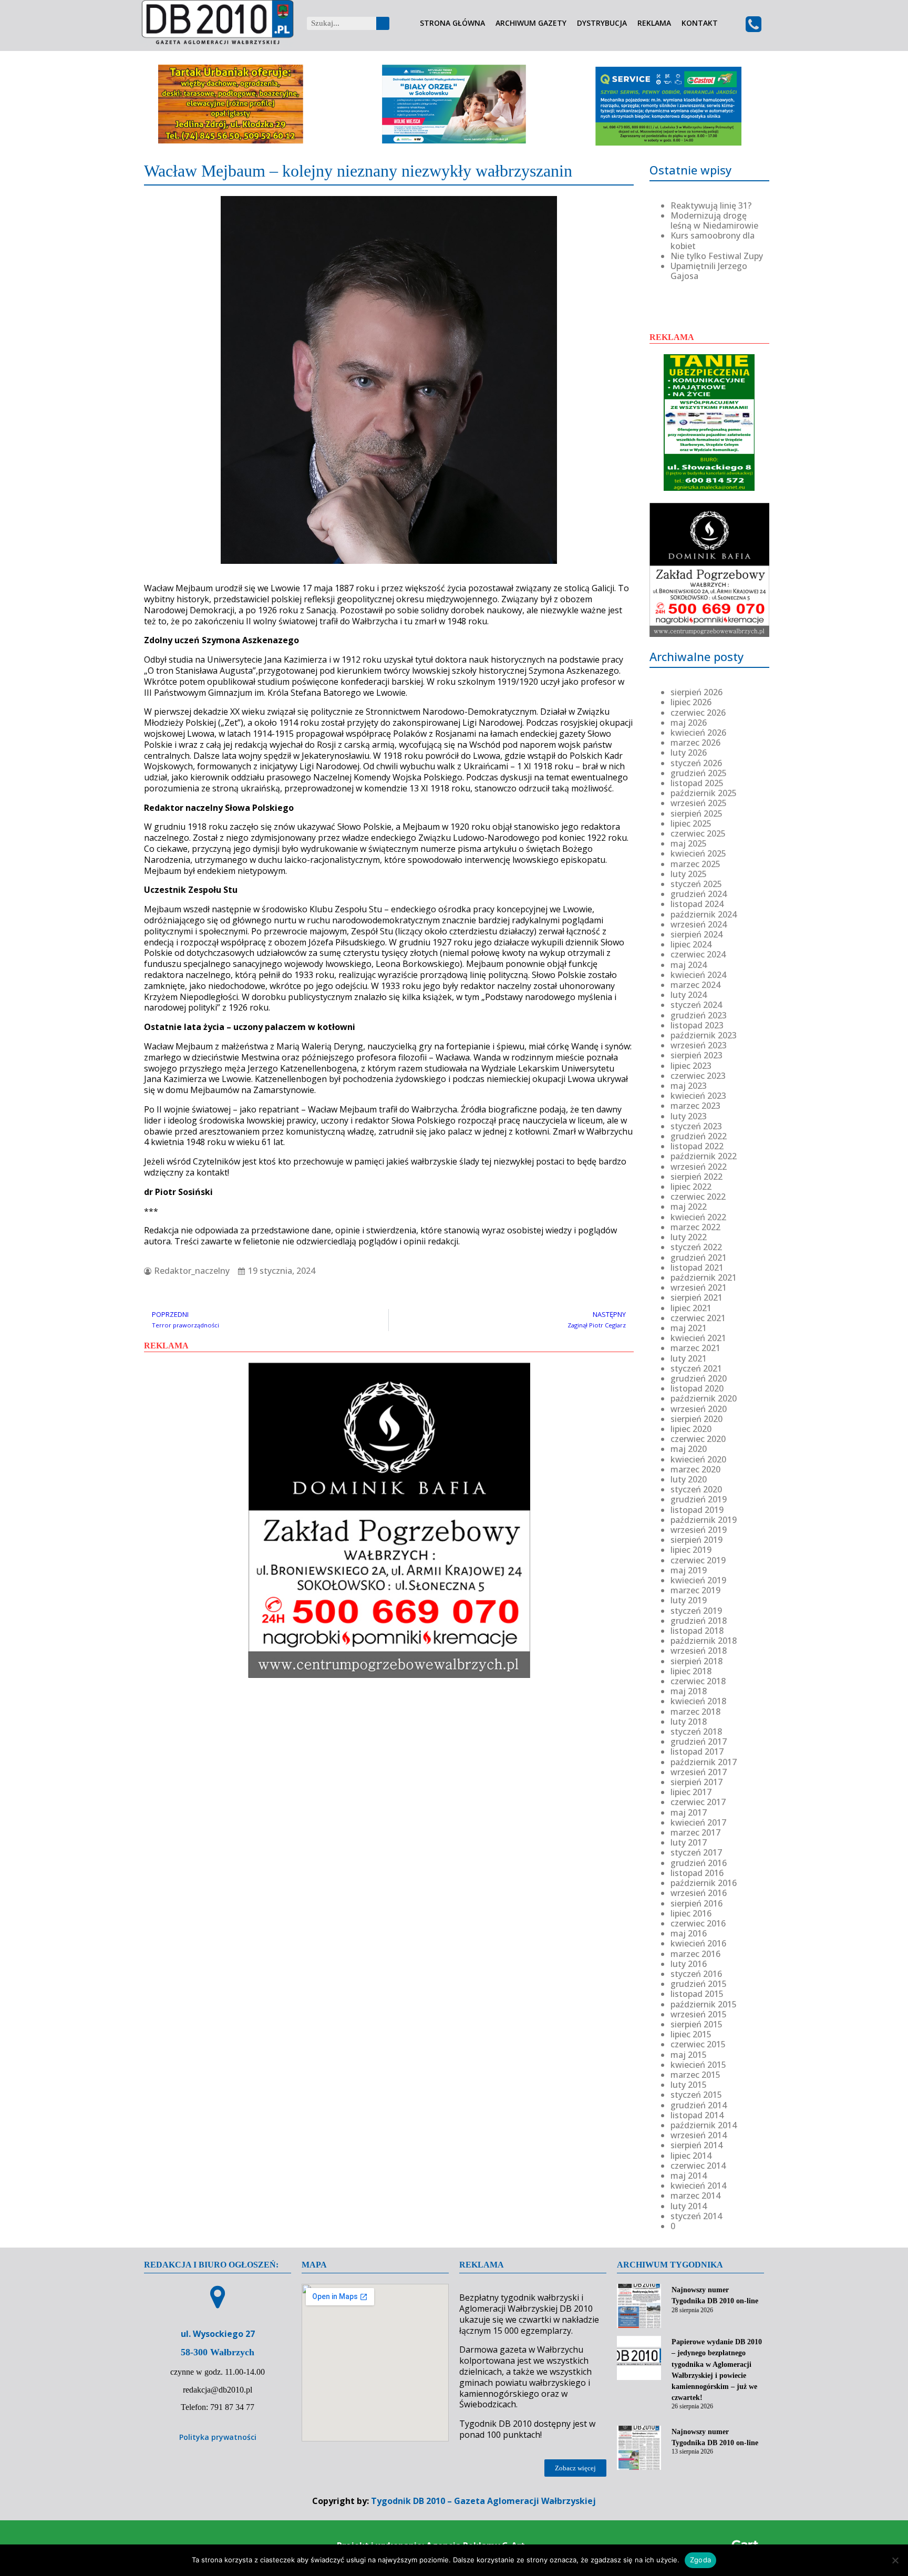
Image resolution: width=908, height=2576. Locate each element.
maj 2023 (689, 1086)
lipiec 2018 (691, 1671)
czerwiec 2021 (698, 1318)
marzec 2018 (695, 1712)
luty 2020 (689, 1479)
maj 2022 (689, 1207)
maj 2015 (689, 2055)
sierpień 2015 (697, 2024)
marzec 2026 (695, 743)
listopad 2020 (697, 1388)
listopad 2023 (697, 1025)
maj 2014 (689, 2176)
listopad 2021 (697, 1268)
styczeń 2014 (696, 2216)
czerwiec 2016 (698, 1923)
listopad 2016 (697, 1873)
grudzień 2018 (699, 1621)
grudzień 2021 (699, 1258)
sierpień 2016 (697, 1903)
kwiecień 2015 (698, 2065)
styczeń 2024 (696, 1005)
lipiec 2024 (691, 944)
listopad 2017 (697, 1751)
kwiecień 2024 (698, 975)
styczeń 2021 (696, 1368)
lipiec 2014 (691, 2156)
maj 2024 (689, 965)
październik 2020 (704, 1398)
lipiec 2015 (691, 2034)
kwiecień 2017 (698, 1822)
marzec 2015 (695, 2075)
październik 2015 (704, 2004)
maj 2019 (689, 1570)
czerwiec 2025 (698, 833)
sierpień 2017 (697, 1782)
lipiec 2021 (691, 1308)
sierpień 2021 (697, 1297)
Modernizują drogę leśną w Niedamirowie (714, 220)
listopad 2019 (697, 1510)
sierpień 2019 (697, 1540)
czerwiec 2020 (698, 1439)
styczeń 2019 (696, 1611)
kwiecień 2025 (698, 853)
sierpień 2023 (697, 1055)
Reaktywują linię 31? (711, 205)
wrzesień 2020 (699, 1409)
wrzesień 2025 (699, 803)
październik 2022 (704, 1156)
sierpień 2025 (697, 813)
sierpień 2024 (697, 934)
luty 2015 (689, 2085)
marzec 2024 (695, 985)
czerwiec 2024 (698, 954)
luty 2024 (689, 995)
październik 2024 (704, 914)
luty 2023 (689, 1116)
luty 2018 (689, 1722)
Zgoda (700, 2560)
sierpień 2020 (697, 1419)
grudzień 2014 (699, 2105)
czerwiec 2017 (698, 1802)
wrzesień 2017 (699, 1772)
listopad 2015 (697, 1994)
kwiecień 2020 (698, 1459)
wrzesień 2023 (699, 1045)
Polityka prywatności (218, 2437)
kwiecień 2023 (698, 1096)
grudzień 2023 (699, 1015)
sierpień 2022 (697, 1177)
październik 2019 (704, 1520)
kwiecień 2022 (698, 1217)
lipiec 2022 (691, 1187)
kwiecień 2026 (698, 733)
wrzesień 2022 (699, 1167)
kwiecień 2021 (698, 1338)
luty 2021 (689, 1358)
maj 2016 (689, 1933)
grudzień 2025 (699, 773)
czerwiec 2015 (698, 2044)
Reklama (654, 23)
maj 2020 (689, 1449)
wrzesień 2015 (699, 2014)
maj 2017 (689, 1812)
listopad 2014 (697, 2115)
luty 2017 (689, 1842)
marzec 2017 (695, 1832)
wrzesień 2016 (699, 1893)
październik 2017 (704, 1762)
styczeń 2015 (696, 2095)
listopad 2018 (697, 1631)
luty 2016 (689, 1964)
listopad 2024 (697, 904)
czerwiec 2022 (698, 1197)
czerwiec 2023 (698, 1076)
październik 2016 (704, 1883)
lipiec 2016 (691, 1913)
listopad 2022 (697, 1146)
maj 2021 (689, 1328)
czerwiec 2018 (698, 1681)
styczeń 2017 (696, 1852)
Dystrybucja (602, 23)
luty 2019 (689, 1600)
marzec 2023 (695, 1106)
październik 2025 (704, 793)
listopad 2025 (697, 783)
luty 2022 (689, 1237)
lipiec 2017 (691, 1792)
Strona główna (452, 23)
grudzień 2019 (699, 1499)
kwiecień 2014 (698, 2186)
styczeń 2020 (696, 1489)
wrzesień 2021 (699, 1287)
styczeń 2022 (696, 1247)
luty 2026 (689, 753)
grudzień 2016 (699, 1863)
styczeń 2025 (696, 884)
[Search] (383, 23)
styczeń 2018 (696, 1732)
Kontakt (700, 23)
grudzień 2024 (699, 894)
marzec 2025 (695, 864)
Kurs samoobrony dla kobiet (713, 240)
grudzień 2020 (699, 1378)
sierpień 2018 (697, 1661)
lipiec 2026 (691, 702)
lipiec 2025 (691, 823)
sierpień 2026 (697, 692)
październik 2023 (704, 1035)
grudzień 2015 (699, 1984)
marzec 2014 (695, 2196)
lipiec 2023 (691, 1066)
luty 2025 (689, 874)
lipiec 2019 (691, 1550)
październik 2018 (704, 1641)
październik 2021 (704, 1277)
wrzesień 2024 (699, 924)
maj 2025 (689, 843)
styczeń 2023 (696, 1126)
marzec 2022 (695, 1227)
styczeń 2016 (696, 1974)
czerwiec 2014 (698, 2166)
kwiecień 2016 (698, 1943)
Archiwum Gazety (531, 23)
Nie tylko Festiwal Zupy (717, 256)
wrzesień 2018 (699, 1651)
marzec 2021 (695, 1348)
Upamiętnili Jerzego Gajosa (709, 271)
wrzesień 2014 (699, 2135)
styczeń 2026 (696, 763)
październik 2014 (704, 2125)
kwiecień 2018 (698, 1701)
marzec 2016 (695, 1954)
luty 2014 (689, 2206)
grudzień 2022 (699, 1136)
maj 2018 (689, 1691)
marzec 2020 (695, 1469)
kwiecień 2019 (698, 1580)
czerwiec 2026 (698, 713)
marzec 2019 (695, 1590)
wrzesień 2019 (699, 1530)
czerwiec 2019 (698, 1560)
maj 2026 (689, 723)
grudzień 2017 (699, 1742)
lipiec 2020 (691, 1429)
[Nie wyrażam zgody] (895, 2560)
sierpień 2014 (697, 2145)
